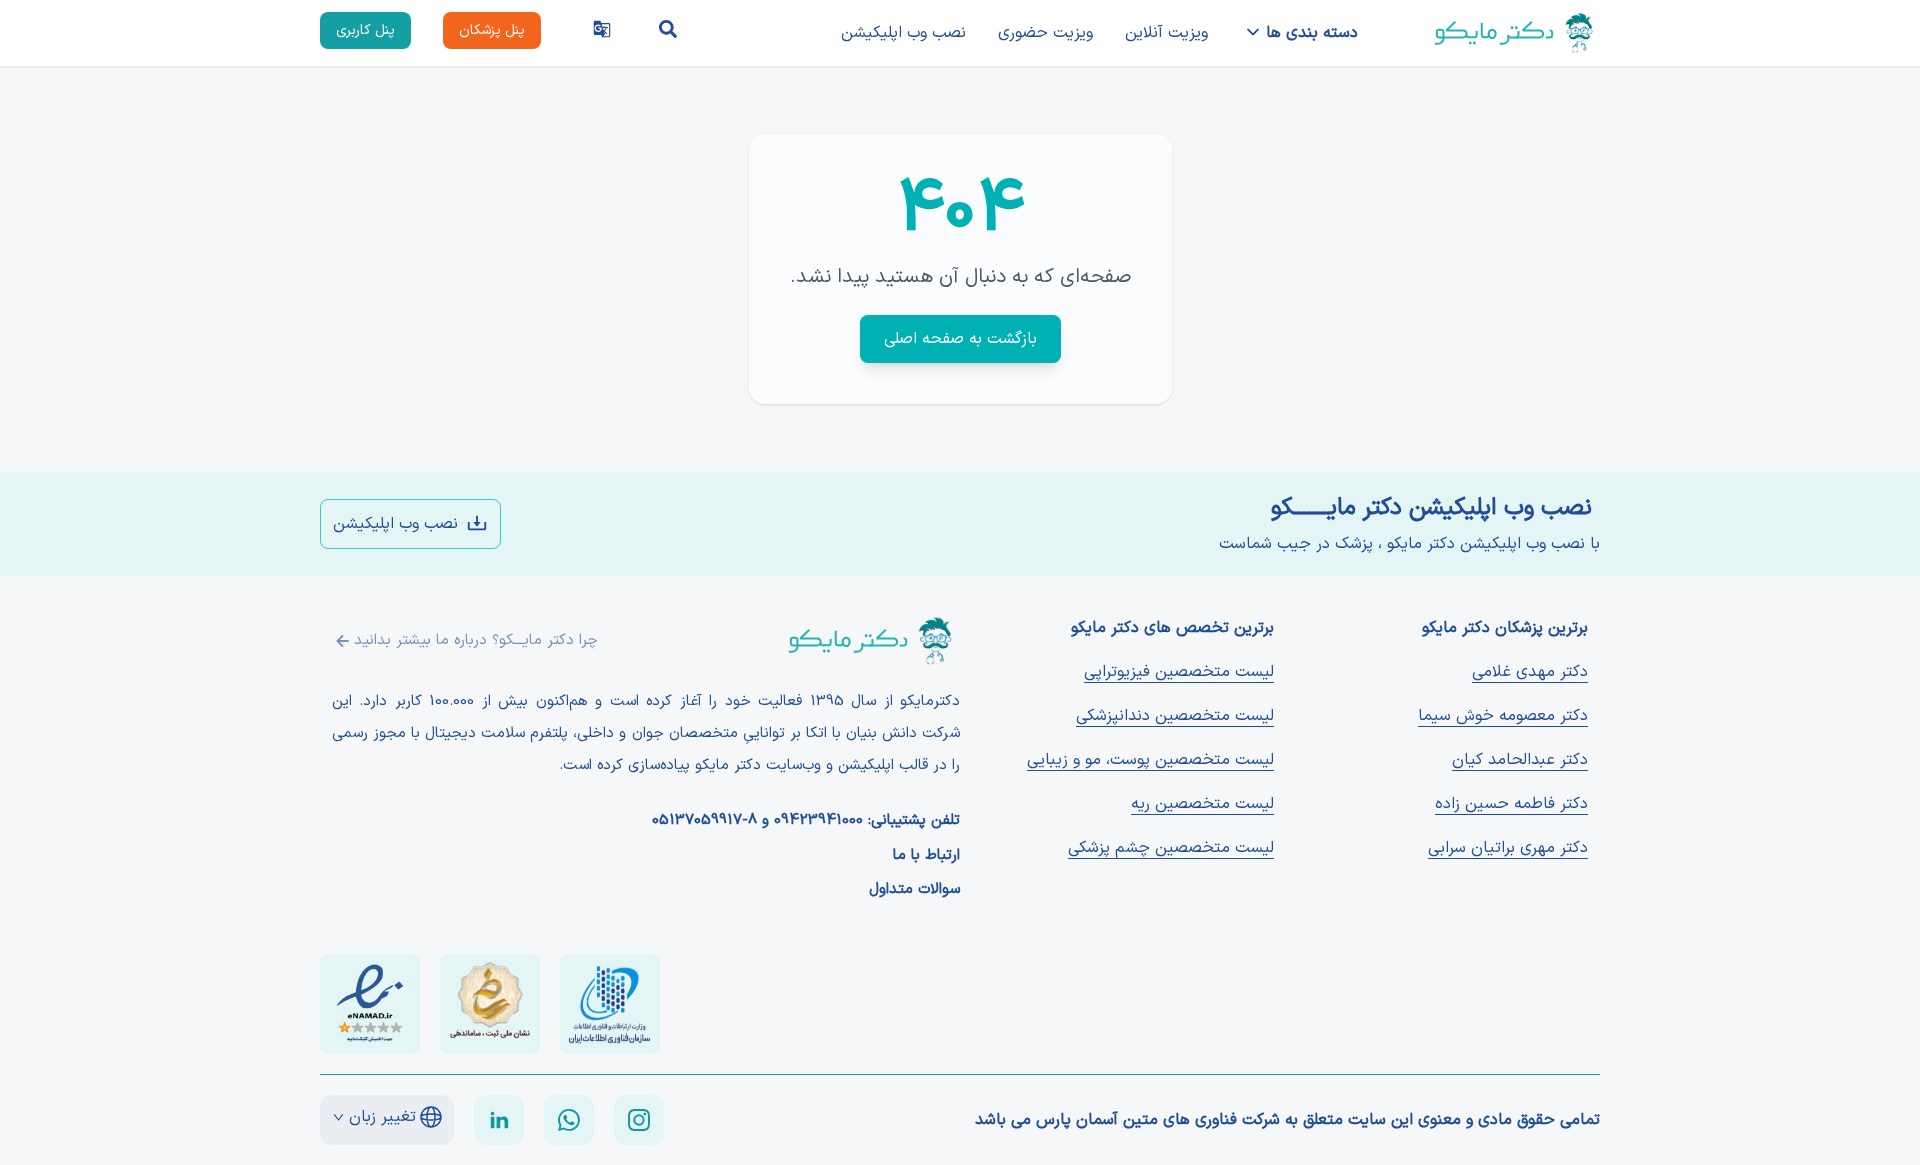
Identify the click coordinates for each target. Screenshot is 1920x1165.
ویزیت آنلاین (1166, 33)
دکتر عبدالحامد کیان (1520, 760)
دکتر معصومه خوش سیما (1503, 716)
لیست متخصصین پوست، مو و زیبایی (1150, 760)
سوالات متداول (914, 890)
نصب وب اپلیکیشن (903, 33)
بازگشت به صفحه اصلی (960, 339)
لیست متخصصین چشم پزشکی (1171, 848)
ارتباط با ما (926, 856)
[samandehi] (490, 1004)
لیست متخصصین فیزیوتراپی (1179, 672)
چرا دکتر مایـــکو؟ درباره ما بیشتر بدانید (476, 640)
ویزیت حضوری (1045, 33)
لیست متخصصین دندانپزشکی (1175, 716)
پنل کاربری (365, 30)
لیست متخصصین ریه (1202, 804)
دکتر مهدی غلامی (1530, 672)
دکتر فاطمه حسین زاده (1511, 804)
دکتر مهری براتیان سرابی (1508, 848)
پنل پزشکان (492, 30)
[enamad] (370, 1004)
